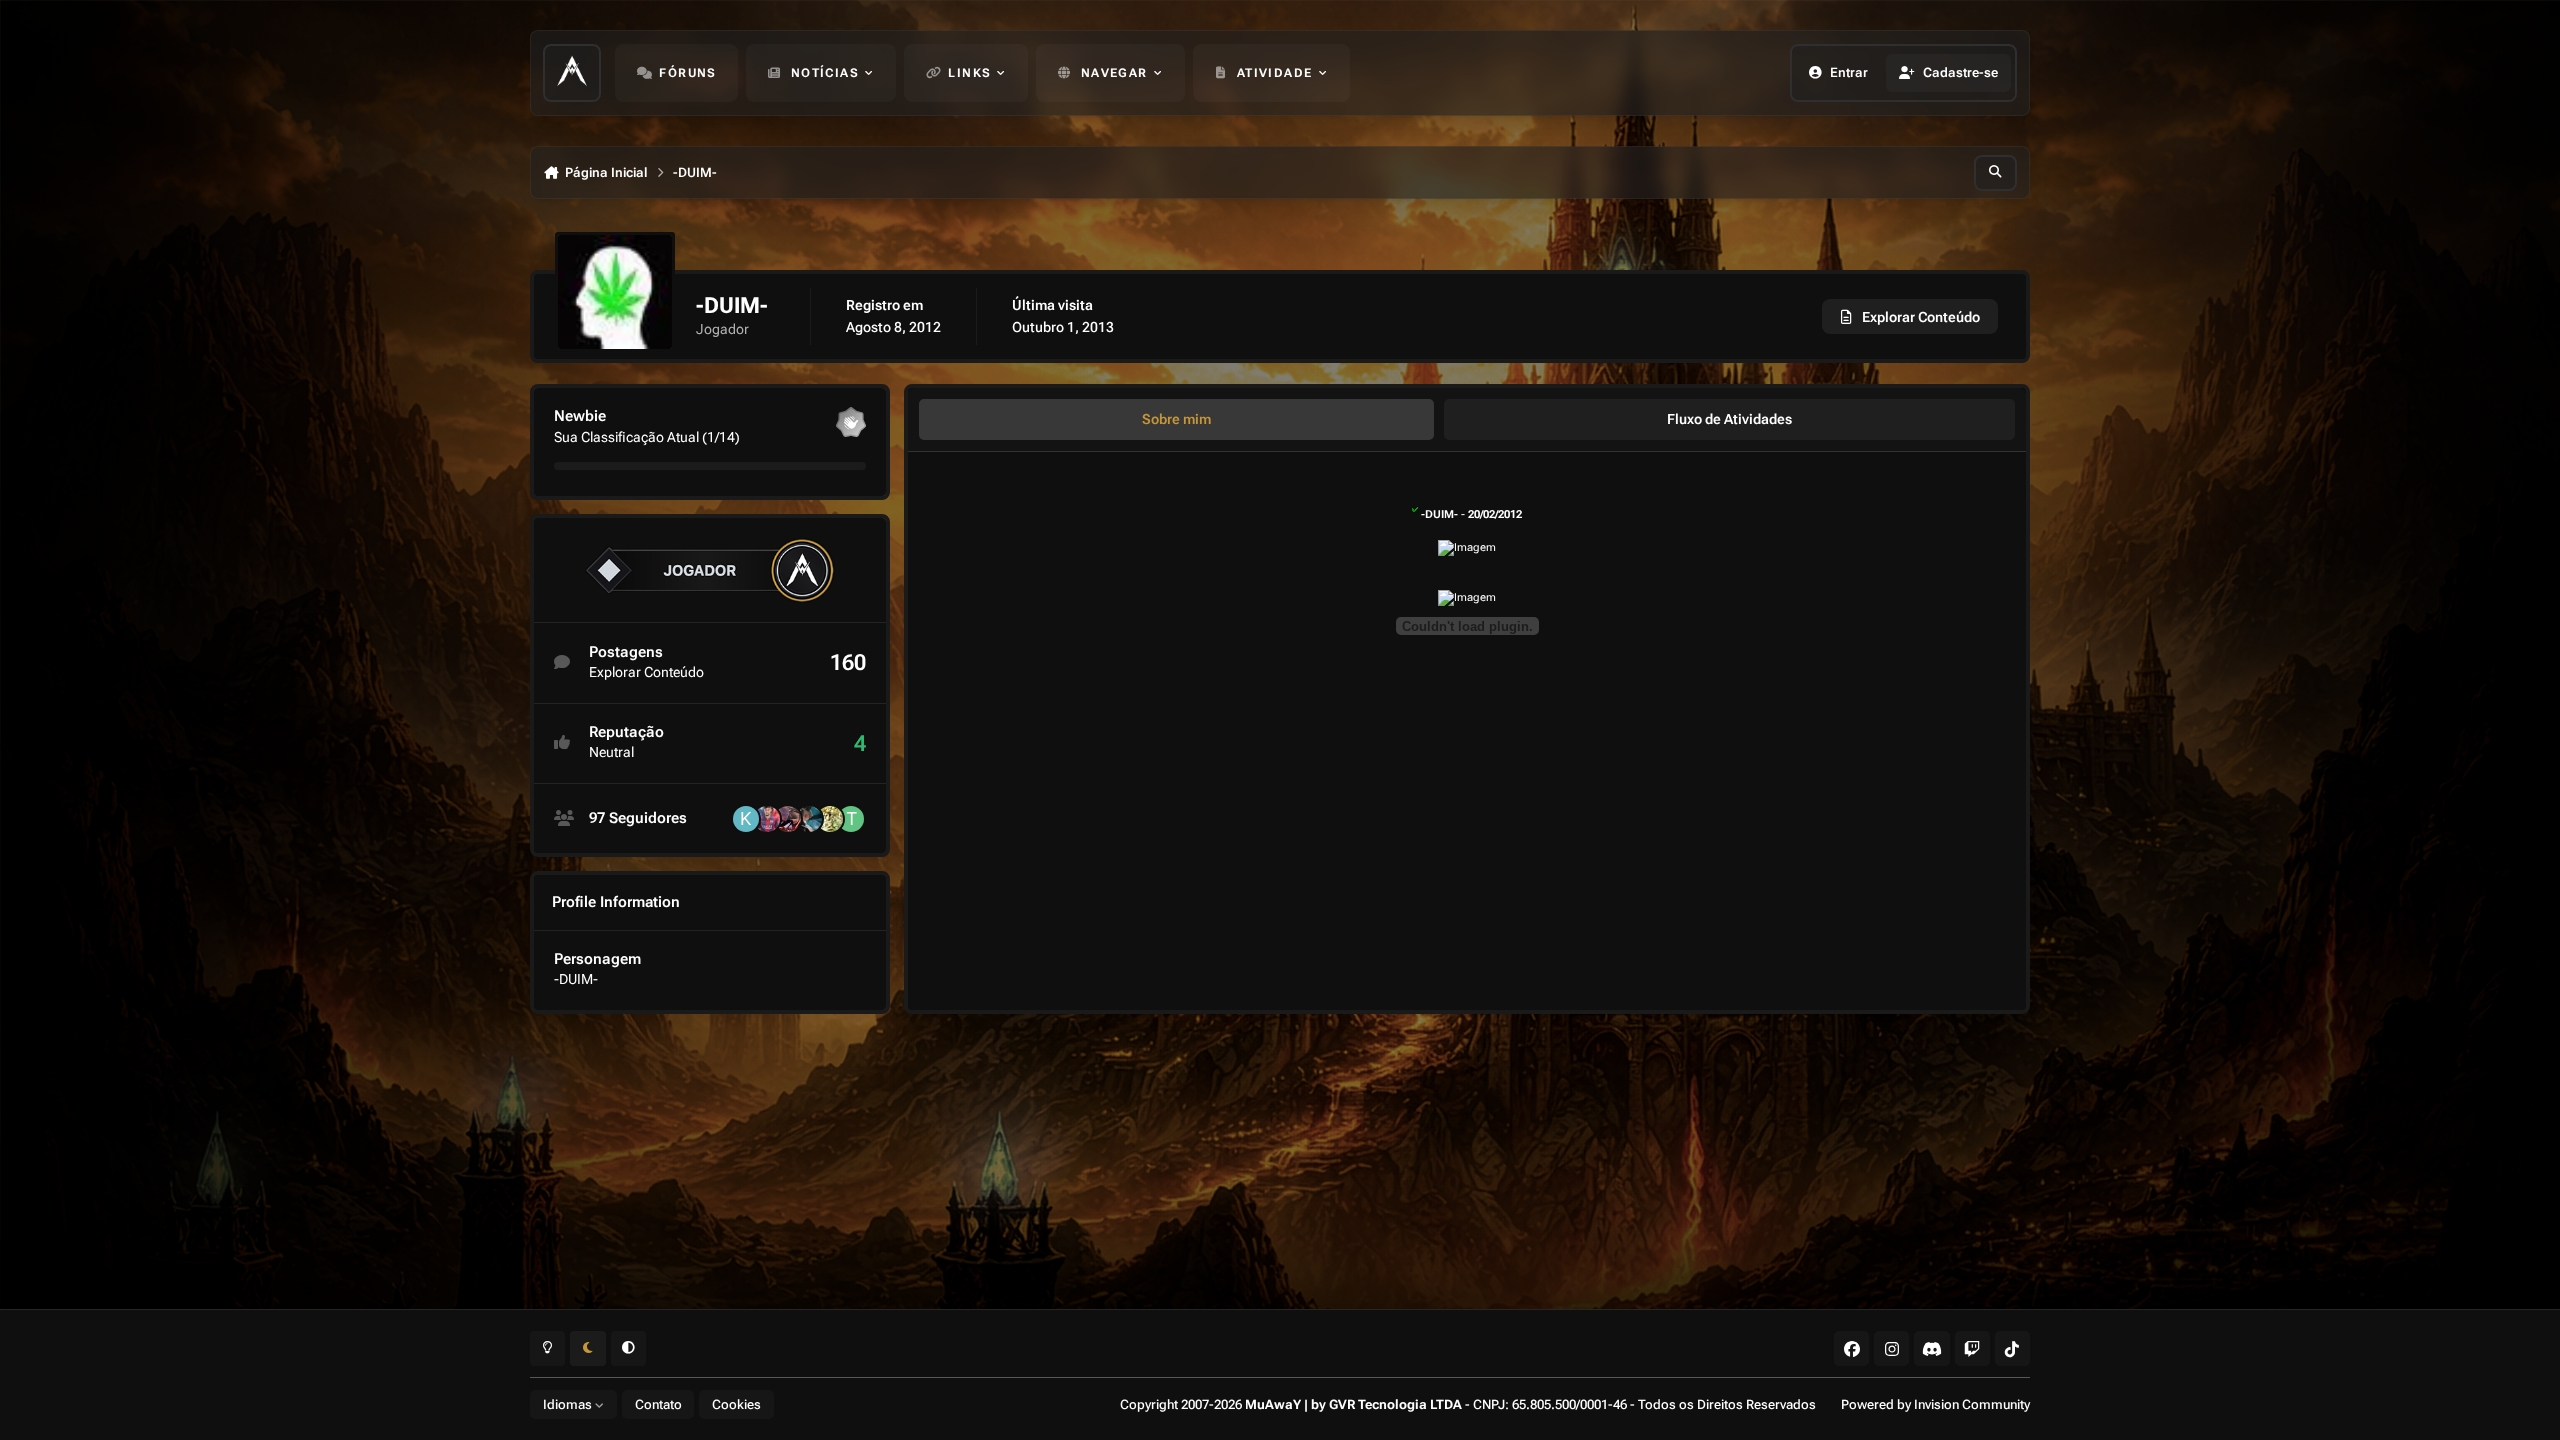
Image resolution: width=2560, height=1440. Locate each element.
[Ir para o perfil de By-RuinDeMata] (809, 819)
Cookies (736, 1404)
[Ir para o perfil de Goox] (767, 819)
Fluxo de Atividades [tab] (1729, 419)
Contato (658, 1404)
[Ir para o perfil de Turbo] (851, 819)
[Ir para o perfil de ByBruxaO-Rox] (788, 819)
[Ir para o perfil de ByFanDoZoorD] (830, 819)
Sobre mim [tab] (1176, 419)
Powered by (1935, 1404)
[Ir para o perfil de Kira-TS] (746, 819)
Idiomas (569, 1404)
